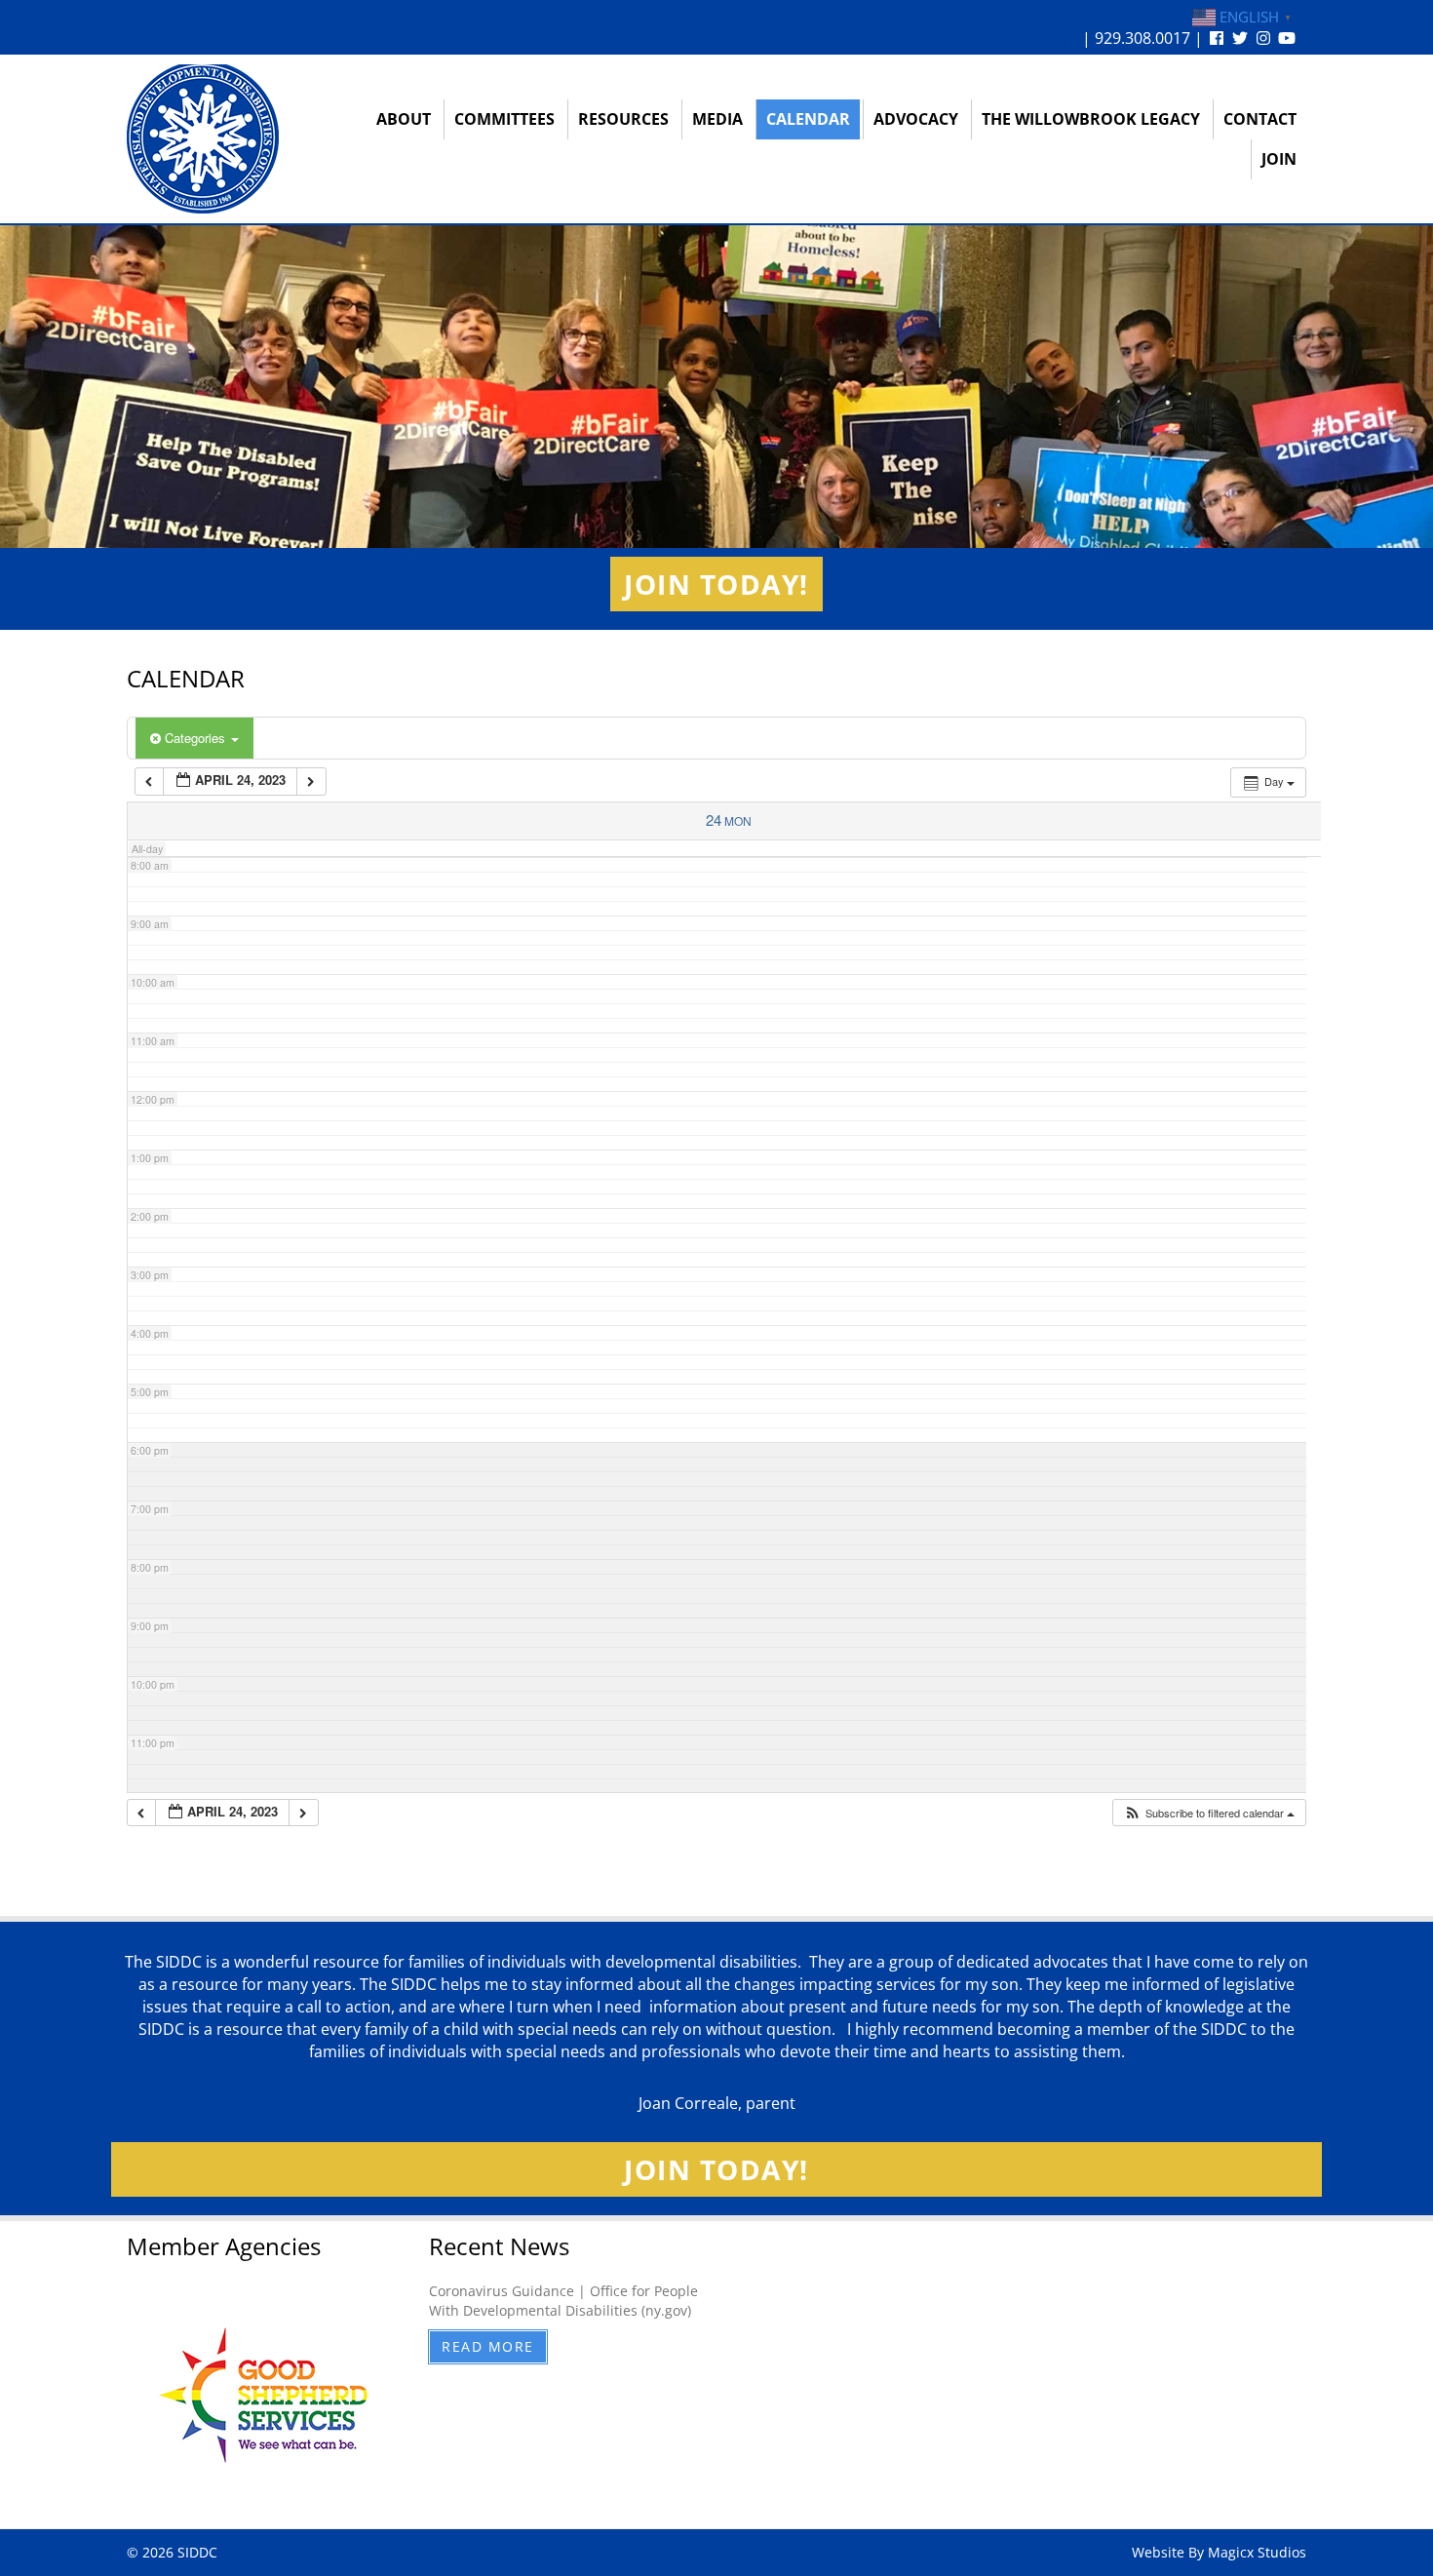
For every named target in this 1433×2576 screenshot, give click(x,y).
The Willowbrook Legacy (1091, 119)
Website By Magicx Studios (1219, 2552)
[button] (1209, 1813)
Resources (623, 119)
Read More (488, 2346)
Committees (504, 119)
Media (717, 119)
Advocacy (916, 119)
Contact (1260, 119)
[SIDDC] (203, 138)
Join (1279, 159)
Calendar (808, 119)
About (404, 119)
